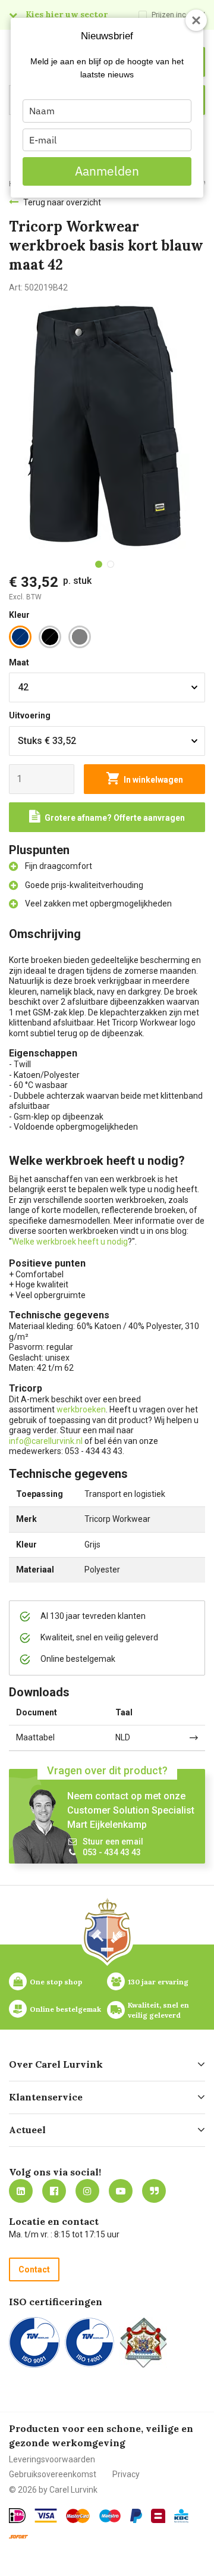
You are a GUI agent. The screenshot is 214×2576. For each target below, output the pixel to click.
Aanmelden (107, 171)
